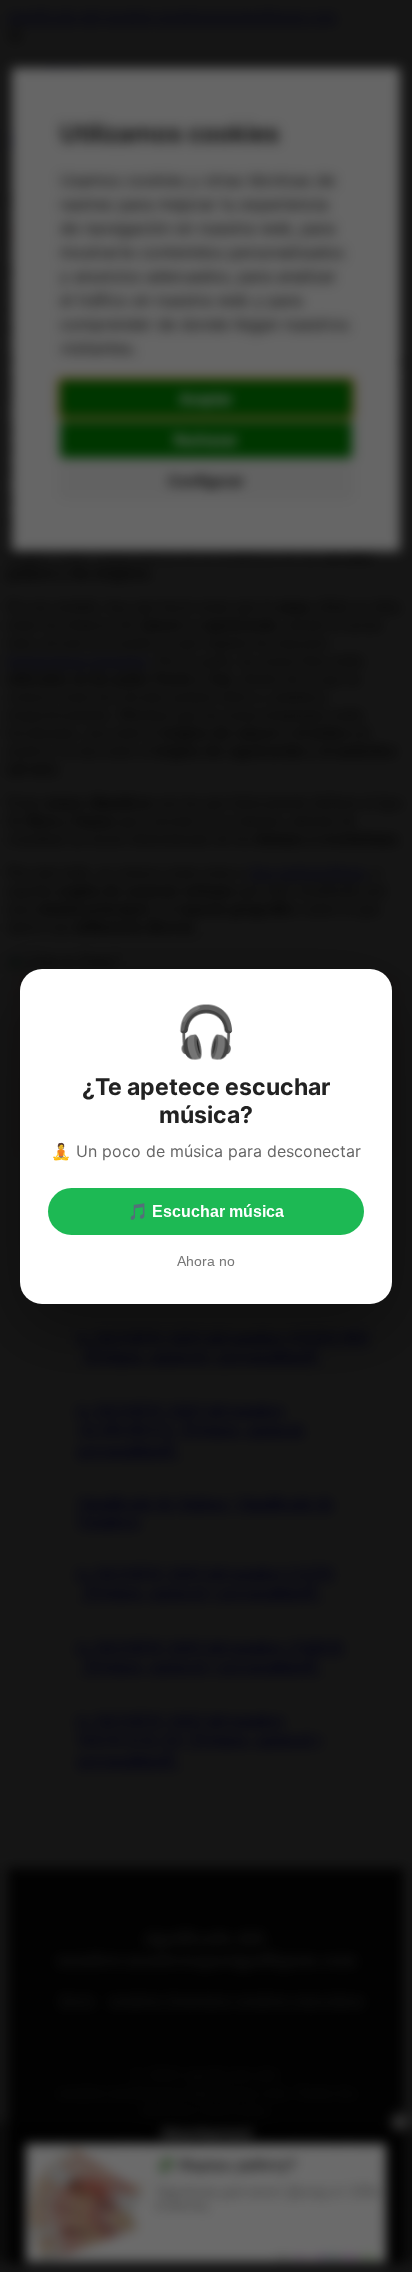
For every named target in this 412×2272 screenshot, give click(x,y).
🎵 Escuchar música (206, 1211)
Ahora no (206, 1261)
